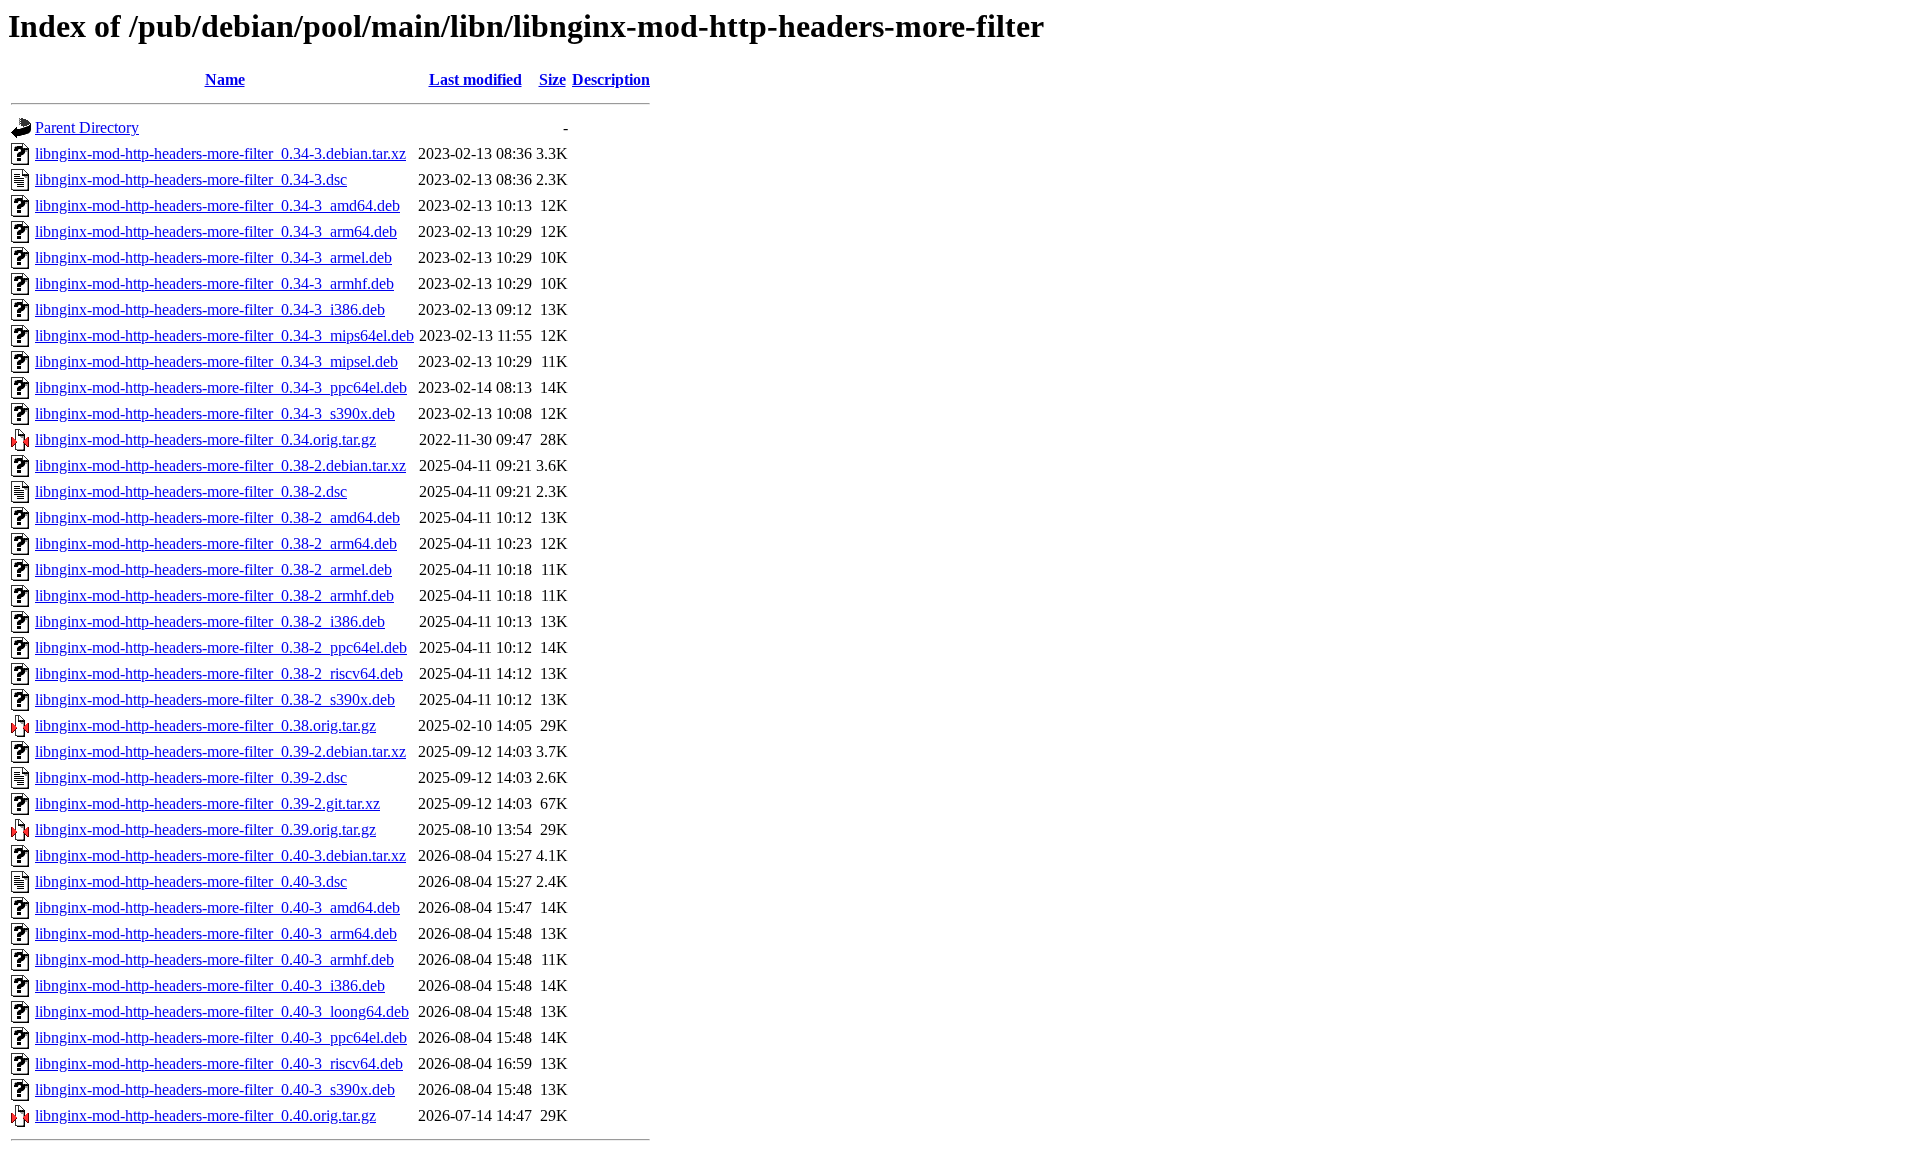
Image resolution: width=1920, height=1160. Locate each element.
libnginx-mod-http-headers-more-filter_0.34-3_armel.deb (213, 257)
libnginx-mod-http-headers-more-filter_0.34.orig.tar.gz (205, 439)
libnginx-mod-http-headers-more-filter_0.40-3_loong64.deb (222, 1011)
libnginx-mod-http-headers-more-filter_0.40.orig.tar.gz (205, 1115)
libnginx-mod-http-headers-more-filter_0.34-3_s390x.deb (215, 413)
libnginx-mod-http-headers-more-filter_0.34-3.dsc (191, 179)
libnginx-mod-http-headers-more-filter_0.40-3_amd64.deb (217, 907)
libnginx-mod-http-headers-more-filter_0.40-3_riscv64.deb (219, 1063)
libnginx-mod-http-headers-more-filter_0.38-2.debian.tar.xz (220, 465)
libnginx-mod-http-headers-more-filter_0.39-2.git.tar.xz (207, 803)
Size (552, 79)
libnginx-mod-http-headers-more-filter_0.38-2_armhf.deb (214, 595)
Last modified (475, 79)
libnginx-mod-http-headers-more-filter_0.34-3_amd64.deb (217, 205)
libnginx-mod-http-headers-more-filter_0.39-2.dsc (191, 777)
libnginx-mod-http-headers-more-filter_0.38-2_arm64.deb (216, 543)
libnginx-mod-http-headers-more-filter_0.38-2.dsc (191, 491)
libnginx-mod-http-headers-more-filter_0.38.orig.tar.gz (205, 725)
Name (225, 79)
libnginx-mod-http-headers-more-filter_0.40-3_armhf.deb (214, 959)
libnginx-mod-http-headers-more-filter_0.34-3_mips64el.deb (224, 335)
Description (611, 79)
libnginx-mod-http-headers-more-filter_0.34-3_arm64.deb (216, 231)
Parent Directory (87, 127)
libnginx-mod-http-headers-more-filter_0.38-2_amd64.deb (217, 517)
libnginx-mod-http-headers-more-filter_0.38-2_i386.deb (210, 621)
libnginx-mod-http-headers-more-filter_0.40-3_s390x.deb (215, 1089)
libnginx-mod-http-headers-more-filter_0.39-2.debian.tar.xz (220, 751)
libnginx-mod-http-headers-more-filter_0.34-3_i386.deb (210, 309)
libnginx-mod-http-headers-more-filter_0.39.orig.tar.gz (205, 829)
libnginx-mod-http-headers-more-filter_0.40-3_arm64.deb (216, 933)
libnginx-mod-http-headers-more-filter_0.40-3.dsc (191, 881)
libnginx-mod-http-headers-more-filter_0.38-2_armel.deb (213, 569)
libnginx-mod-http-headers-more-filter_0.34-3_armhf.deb (214, 283)
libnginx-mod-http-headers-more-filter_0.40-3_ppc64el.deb (221, 1037)
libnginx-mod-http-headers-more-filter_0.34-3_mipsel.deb (216, 361)
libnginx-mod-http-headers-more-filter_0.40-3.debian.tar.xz (220, 855)
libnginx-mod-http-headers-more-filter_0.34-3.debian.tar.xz (220, 153)
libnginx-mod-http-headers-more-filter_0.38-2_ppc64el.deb (221, 647)
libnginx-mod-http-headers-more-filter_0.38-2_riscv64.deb (219, 673)
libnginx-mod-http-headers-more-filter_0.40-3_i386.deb (210, 985)
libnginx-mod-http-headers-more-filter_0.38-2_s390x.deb (215, 699)
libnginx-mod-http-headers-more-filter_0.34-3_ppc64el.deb (221, 387)
